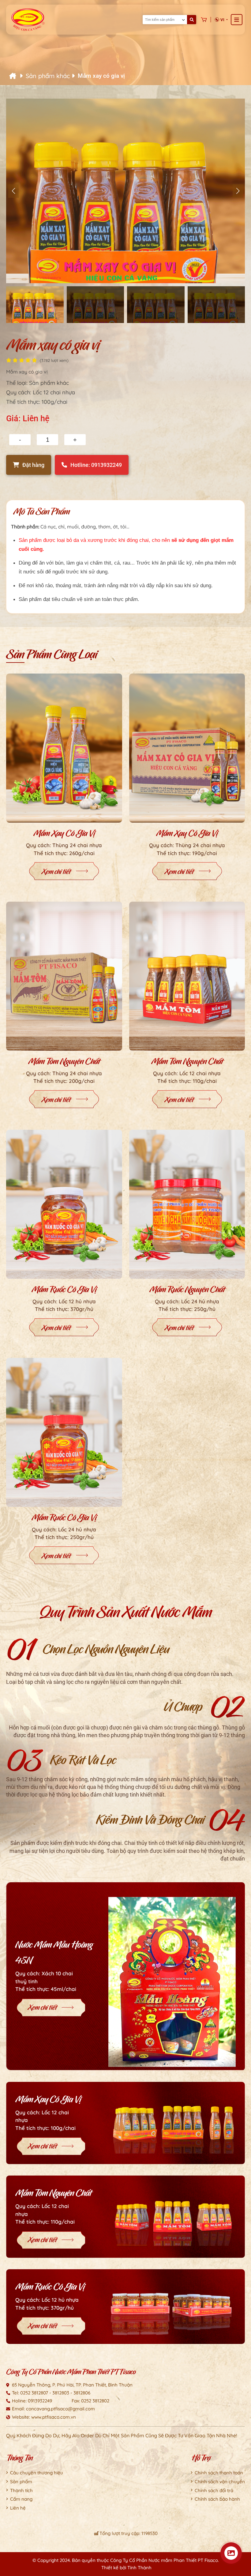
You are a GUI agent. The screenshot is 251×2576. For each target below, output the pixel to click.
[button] (238, 191)
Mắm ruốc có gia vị (64, 1289)
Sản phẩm (21, 2482)
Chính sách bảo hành (217, 2499)
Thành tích (21, 2490)
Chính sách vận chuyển (220, 2482)
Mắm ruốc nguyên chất (187, 1289)
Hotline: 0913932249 (96, 465)
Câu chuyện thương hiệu (37, 2473)
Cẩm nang (21, 2499)
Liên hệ (18, 2508)
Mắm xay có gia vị (64, 833)
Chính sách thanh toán (219, 2473)
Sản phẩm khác (49, 76)
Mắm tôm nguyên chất (64, 1061)
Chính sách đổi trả (214, 2490)
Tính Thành (139, 2568)
